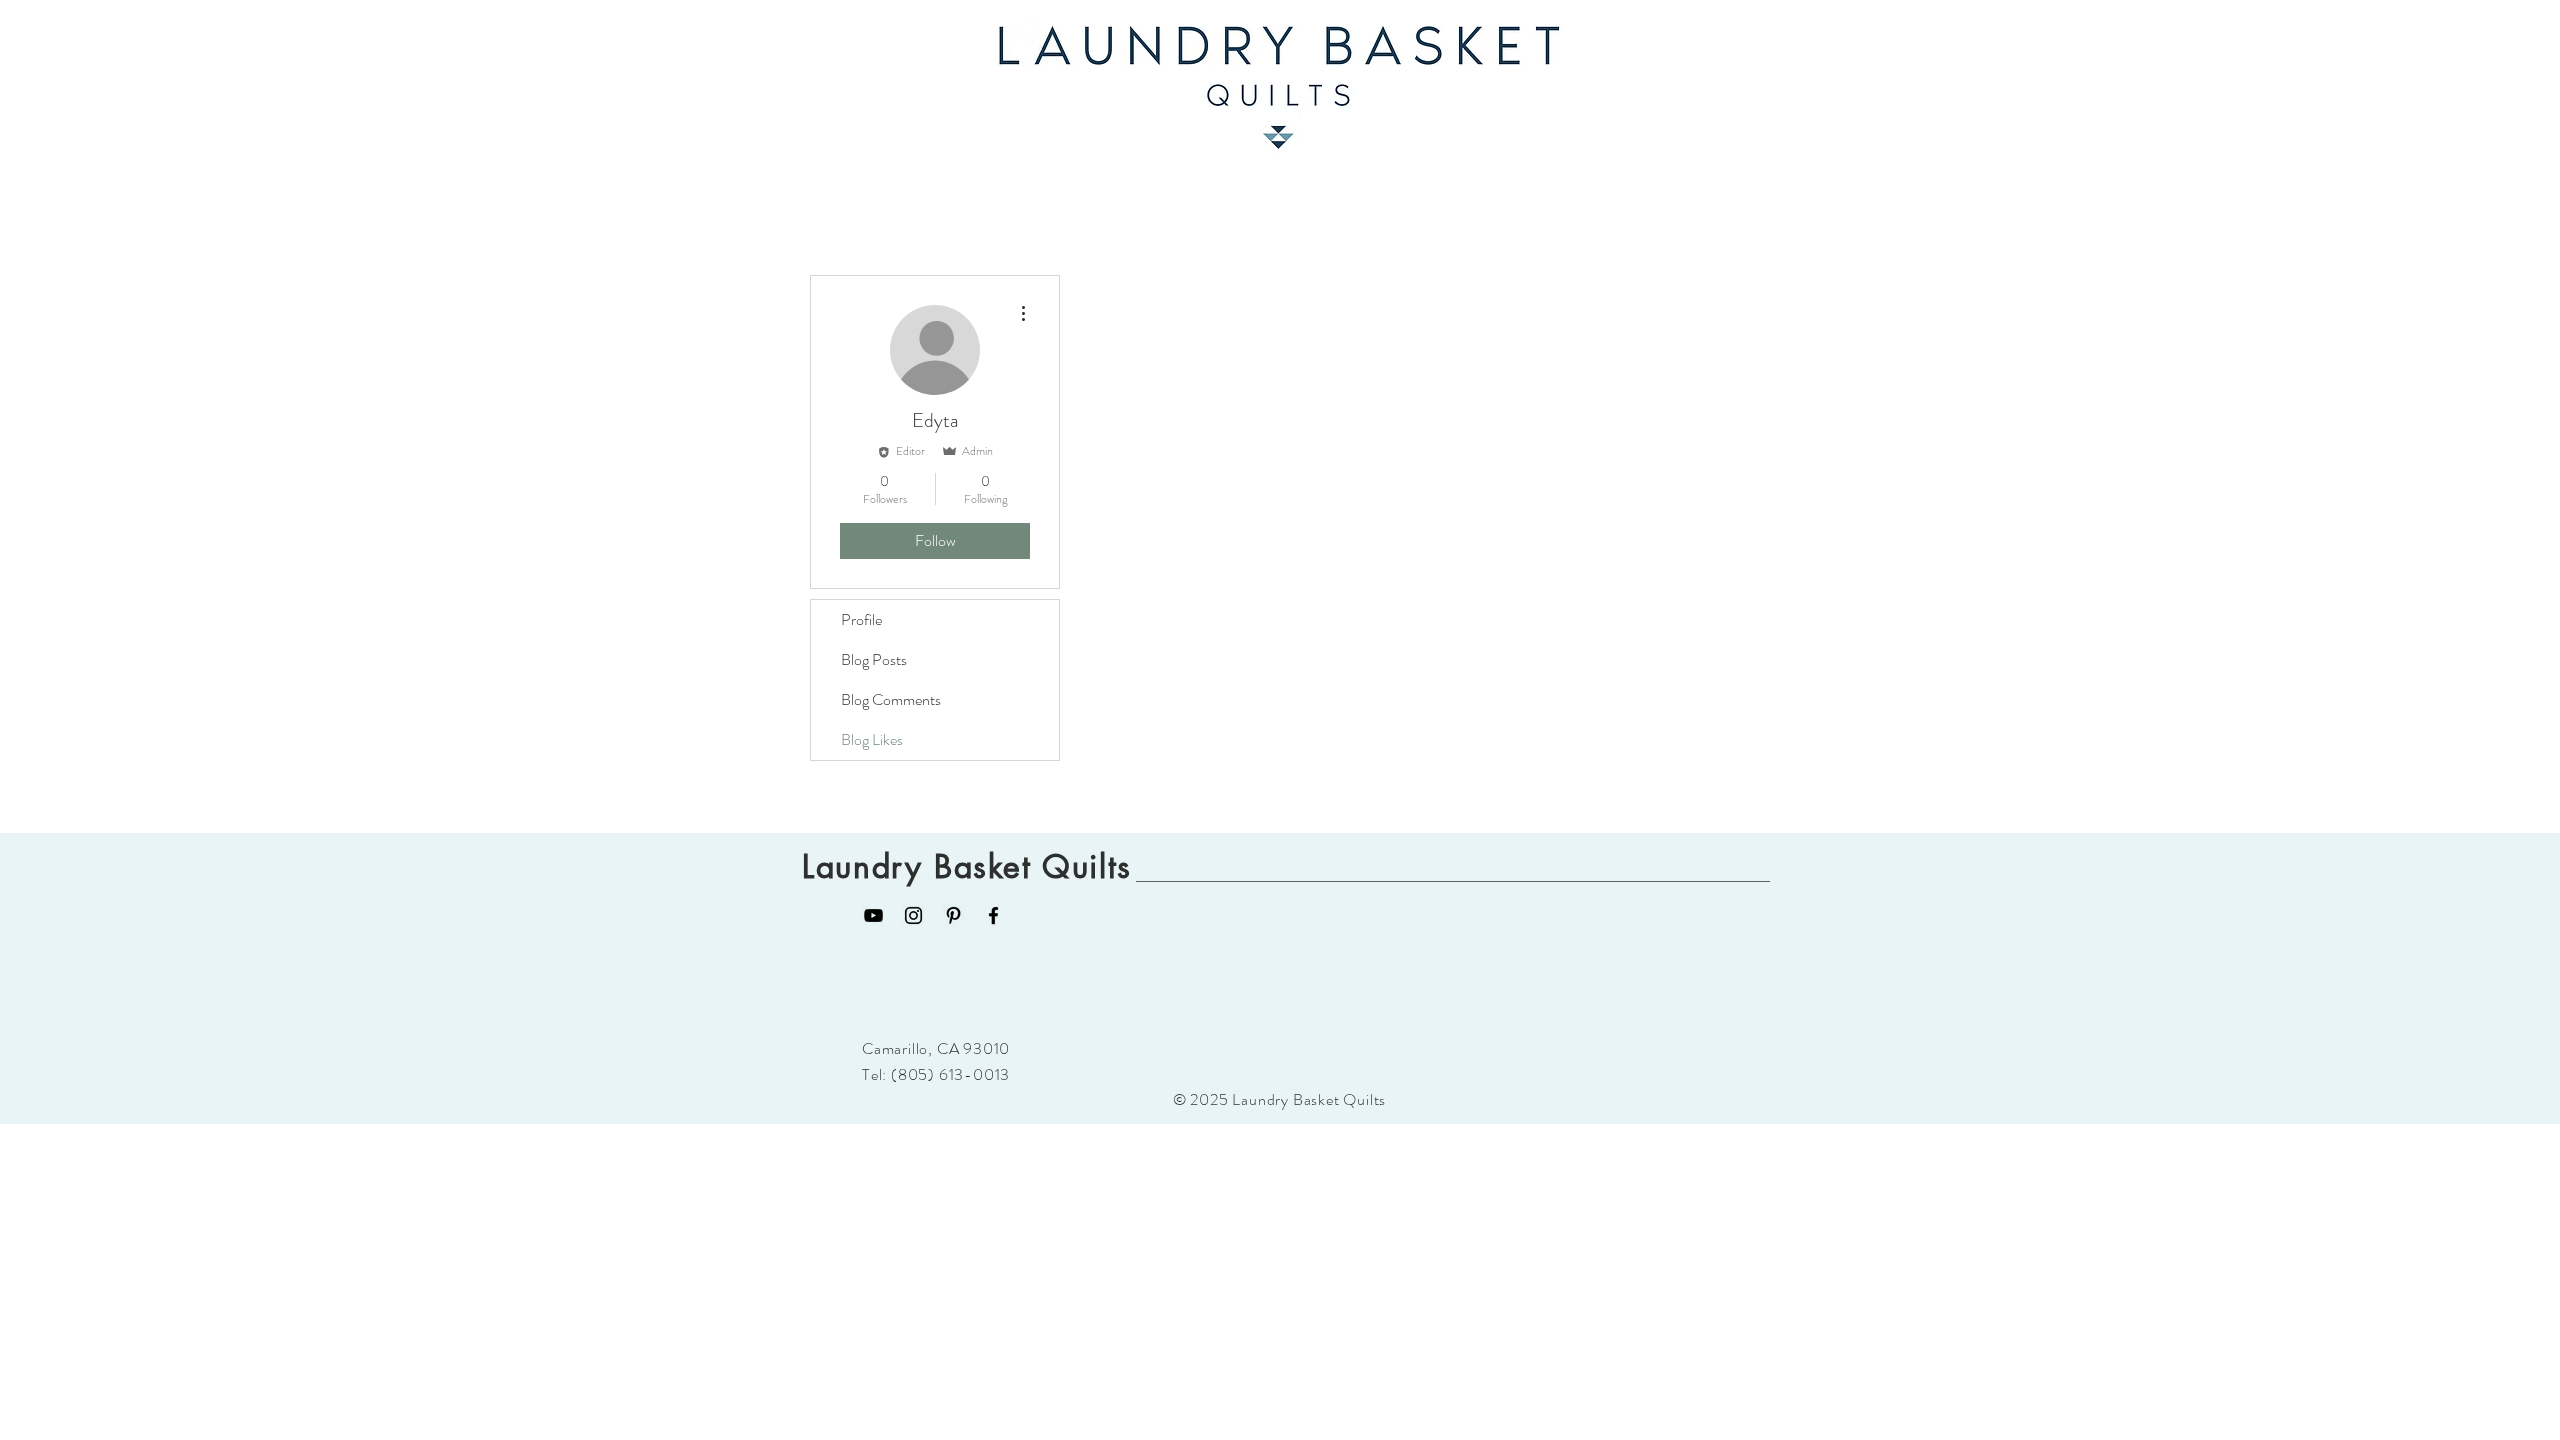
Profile (861, 619)
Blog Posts (874, 659)
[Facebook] (993, 915)
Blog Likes (872, 739)
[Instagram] (913, 915)
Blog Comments (891, 699)
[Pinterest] (953, 915)
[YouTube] (873, 915)
